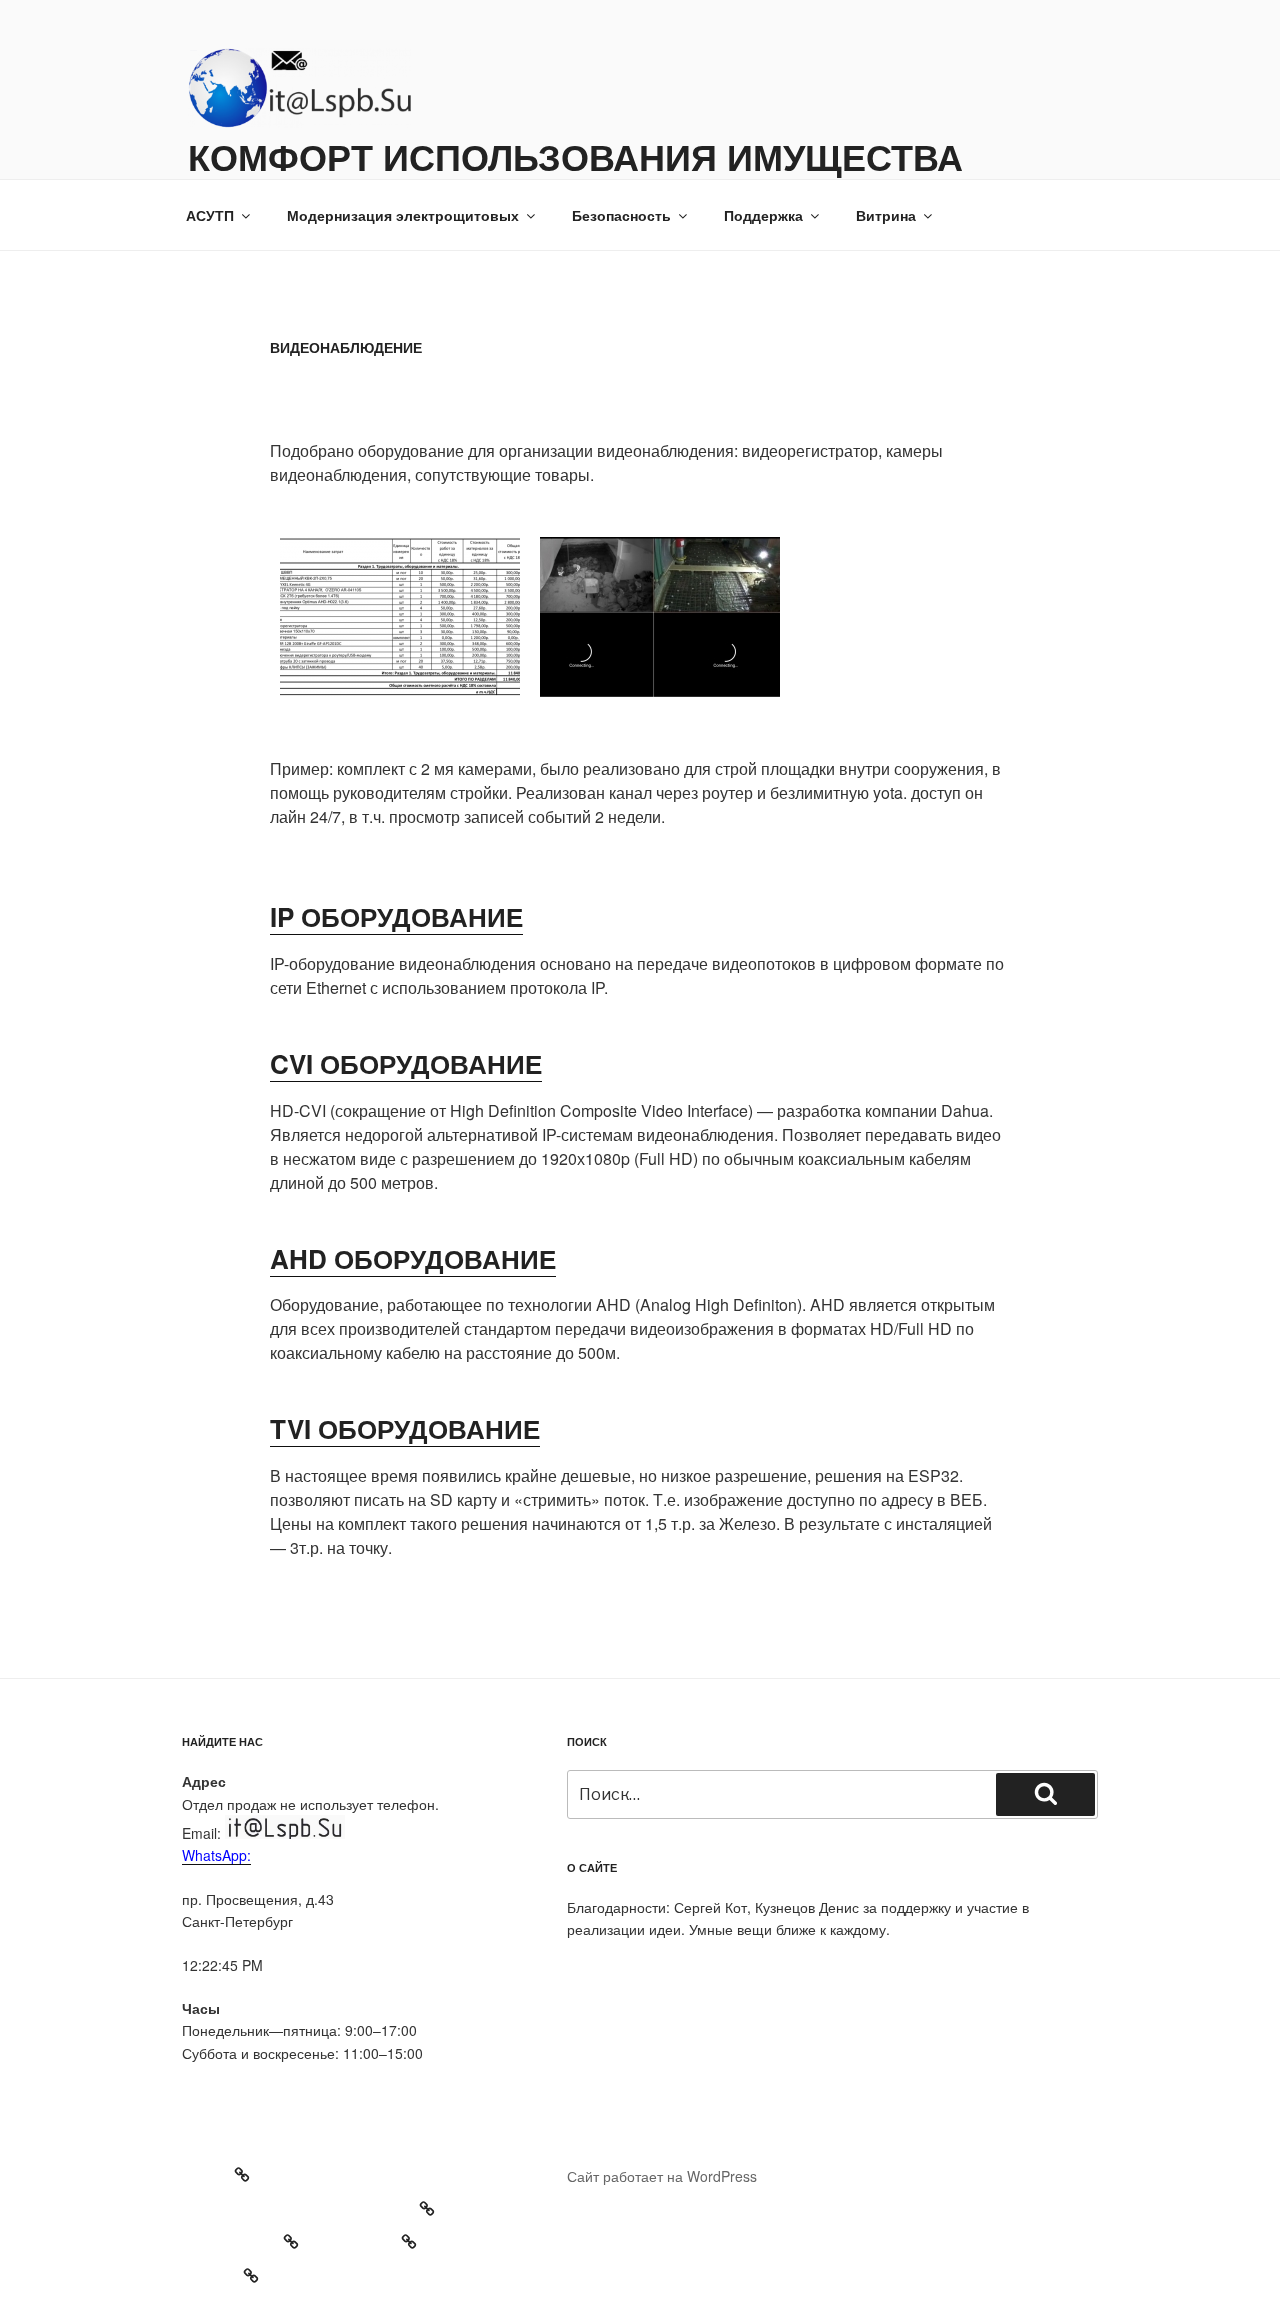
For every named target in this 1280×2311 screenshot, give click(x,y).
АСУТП (210, 215)
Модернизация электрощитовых (403, 215)
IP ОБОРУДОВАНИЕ (396, 916)
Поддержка (763, 215)
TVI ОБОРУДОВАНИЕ (405, 1428)
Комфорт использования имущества (575, 156)
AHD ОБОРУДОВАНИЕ (413, 1258)
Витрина (886, 215)
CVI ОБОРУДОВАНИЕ (406, 1063)
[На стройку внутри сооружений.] (400, 617)
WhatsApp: (216, 1855)
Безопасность (621, 215)
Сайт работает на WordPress (662, 2176)
